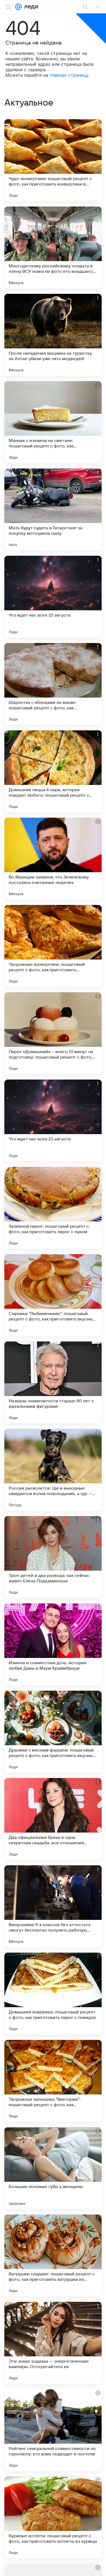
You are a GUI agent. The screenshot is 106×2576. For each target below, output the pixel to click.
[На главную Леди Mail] (30, 7)
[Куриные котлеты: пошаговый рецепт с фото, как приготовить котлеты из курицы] (53, 2517)
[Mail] (18, 7)
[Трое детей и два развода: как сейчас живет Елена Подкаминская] (53, 1557)
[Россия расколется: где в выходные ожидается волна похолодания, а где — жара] (53, 1470)
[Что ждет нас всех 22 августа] (53, 597)
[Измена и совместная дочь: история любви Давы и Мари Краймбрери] (53, 1644)
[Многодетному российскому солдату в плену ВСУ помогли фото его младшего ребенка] (53, 247)
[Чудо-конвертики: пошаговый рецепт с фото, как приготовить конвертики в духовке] (53, 160)
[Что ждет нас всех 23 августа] (53, 1120)
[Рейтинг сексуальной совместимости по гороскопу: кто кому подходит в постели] (53, 2430)
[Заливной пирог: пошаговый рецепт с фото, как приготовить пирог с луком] (53, 1208)
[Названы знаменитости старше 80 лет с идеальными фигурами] (53, 1382)
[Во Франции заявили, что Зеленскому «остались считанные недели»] (53, 859)
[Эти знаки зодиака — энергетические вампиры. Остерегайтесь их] (53, 2343)
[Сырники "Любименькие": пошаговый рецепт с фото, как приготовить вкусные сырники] (53, 1295)
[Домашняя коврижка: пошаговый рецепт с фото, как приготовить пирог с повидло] (53, 1994)
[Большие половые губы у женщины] (53, 2168)
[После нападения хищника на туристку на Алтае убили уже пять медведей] (53, 335)
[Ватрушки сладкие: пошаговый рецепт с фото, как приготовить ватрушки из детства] (53, 2255)
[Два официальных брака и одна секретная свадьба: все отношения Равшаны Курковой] (53, 1819)
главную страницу (69, 75)
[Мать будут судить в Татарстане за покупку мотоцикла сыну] (53, 509)
